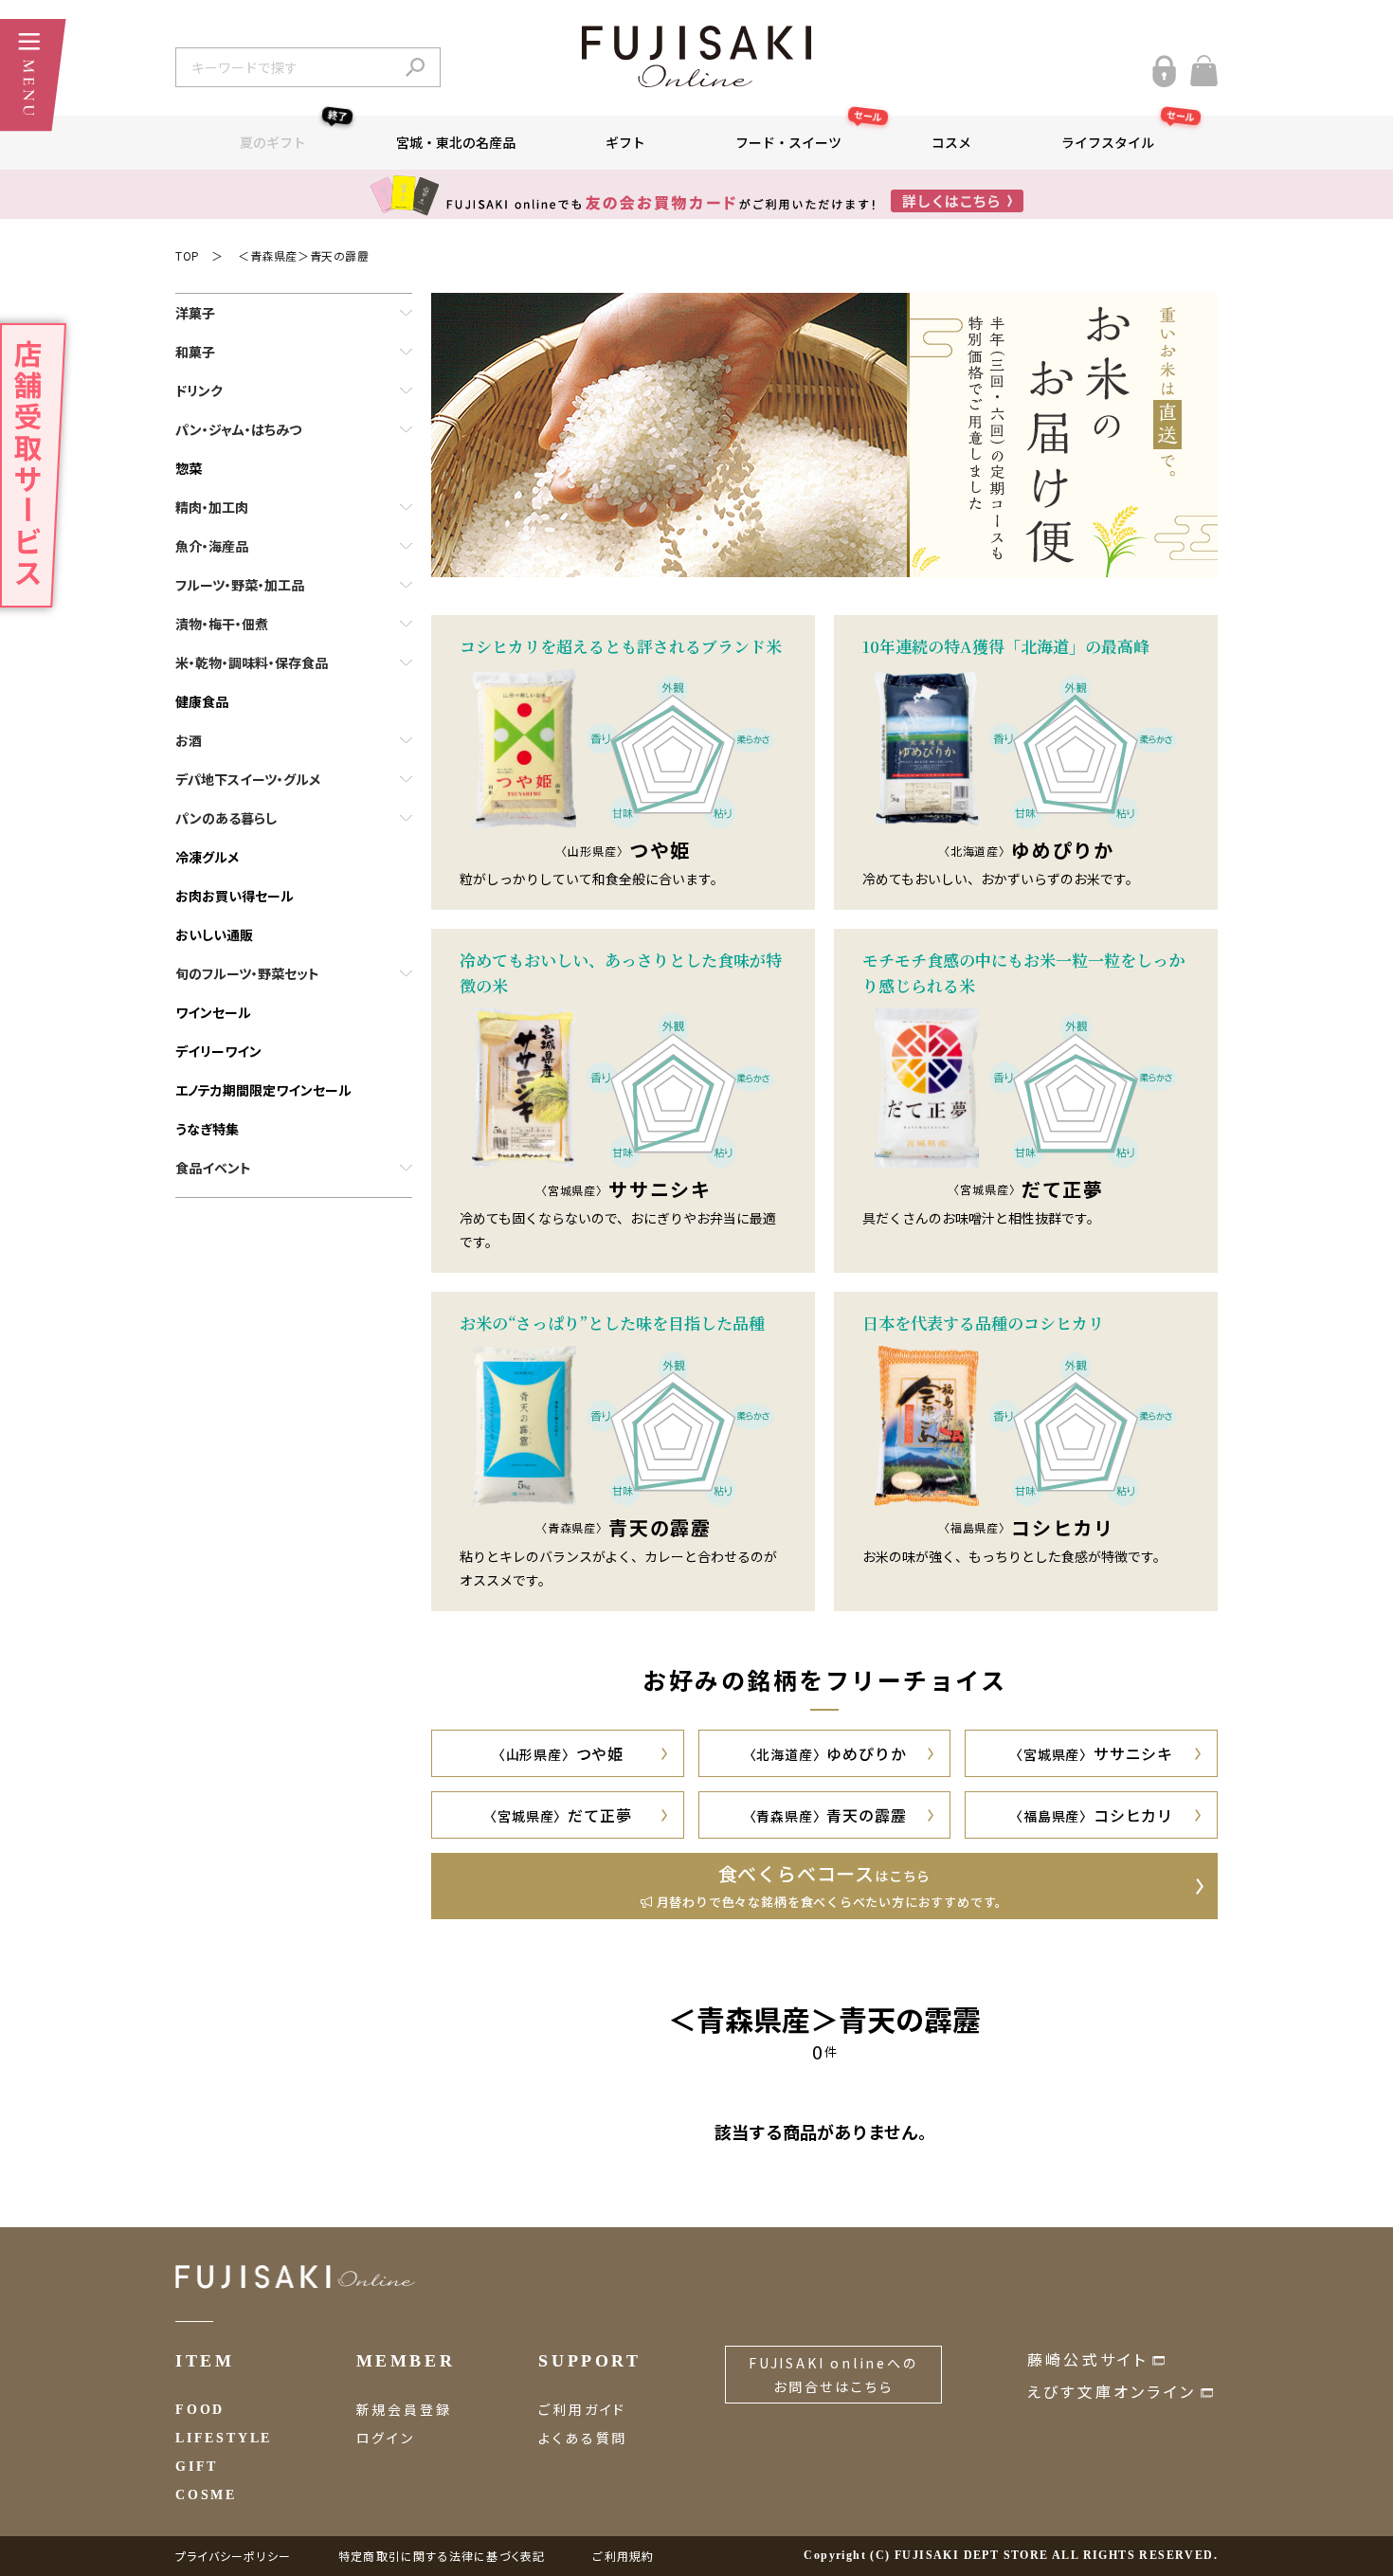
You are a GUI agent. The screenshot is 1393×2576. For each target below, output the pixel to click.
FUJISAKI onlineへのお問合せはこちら (833, 2375)
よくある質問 (583, 2438)
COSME (206, 2495)
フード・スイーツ (809, 134)
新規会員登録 (404, 2409)
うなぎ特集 (207, 1129)
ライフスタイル (1129, 134)
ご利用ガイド (582, 2409)
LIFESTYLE (224, 2438)
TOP (188, 255)
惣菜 (189, 468)
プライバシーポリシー (233, 2556)
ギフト (625, 142)
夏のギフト (294, 134)
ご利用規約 (623, 2556)
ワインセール (213, 1012)
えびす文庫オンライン (1112, 2391)
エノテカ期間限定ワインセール (263, 1090)
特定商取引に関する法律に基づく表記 (442, 2556)
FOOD (200, 2410)
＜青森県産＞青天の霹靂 (304, 255)
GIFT (197, 2467)
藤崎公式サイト (1087, 2359)
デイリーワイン (218, 1051)
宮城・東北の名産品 (456, 142)
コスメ (951, 142)
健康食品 (202, 701)
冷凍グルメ (207, 857)
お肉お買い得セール (235, 896)
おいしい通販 (214, 934)
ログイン (386, 2438)
